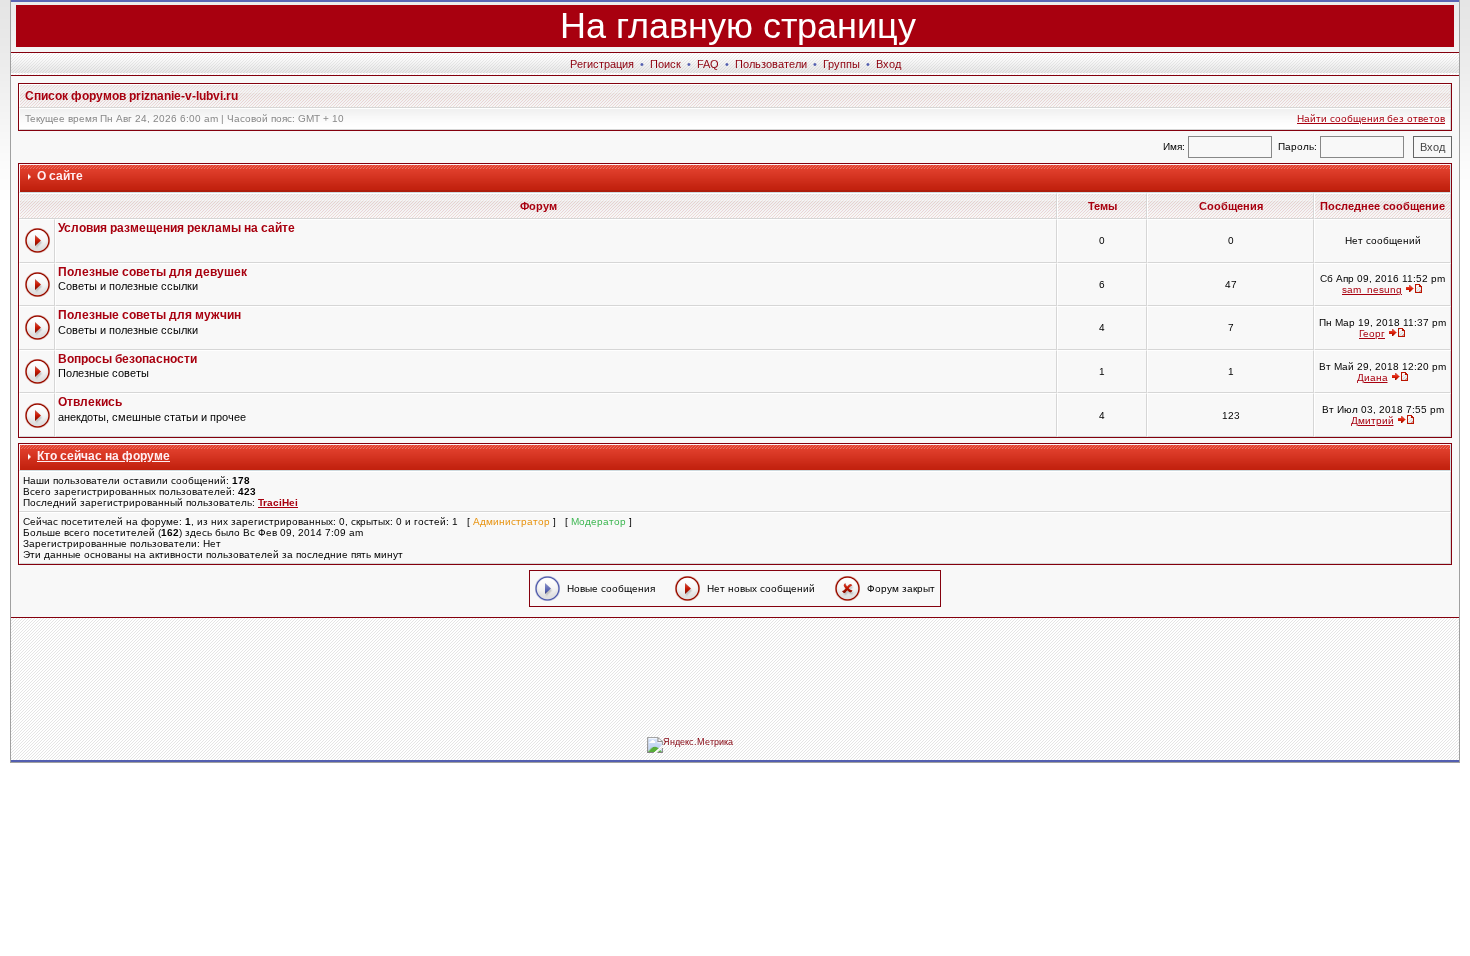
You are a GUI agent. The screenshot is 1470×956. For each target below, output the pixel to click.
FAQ (708, 64)
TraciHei (278, 502)
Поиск (665, 64)
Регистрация (602, 64)
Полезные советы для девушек (152, 272)
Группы (841, 64)
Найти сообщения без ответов (1371, 118)
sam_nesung (1372, 289)
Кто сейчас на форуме (103, 456)
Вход (888, 64)
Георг (1372, 333)
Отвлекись (90, 402)
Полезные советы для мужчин (149, 315)
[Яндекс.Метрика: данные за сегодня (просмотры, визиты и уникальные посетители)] (690, 745)
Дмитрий (1372, 420)
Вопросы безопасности (127, 359)
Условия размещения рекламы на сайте (176, 228)
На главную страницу (738, 25)
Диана (1372, 377)
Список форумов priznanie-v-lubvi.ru (131, 96)
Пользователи (771, 64)
